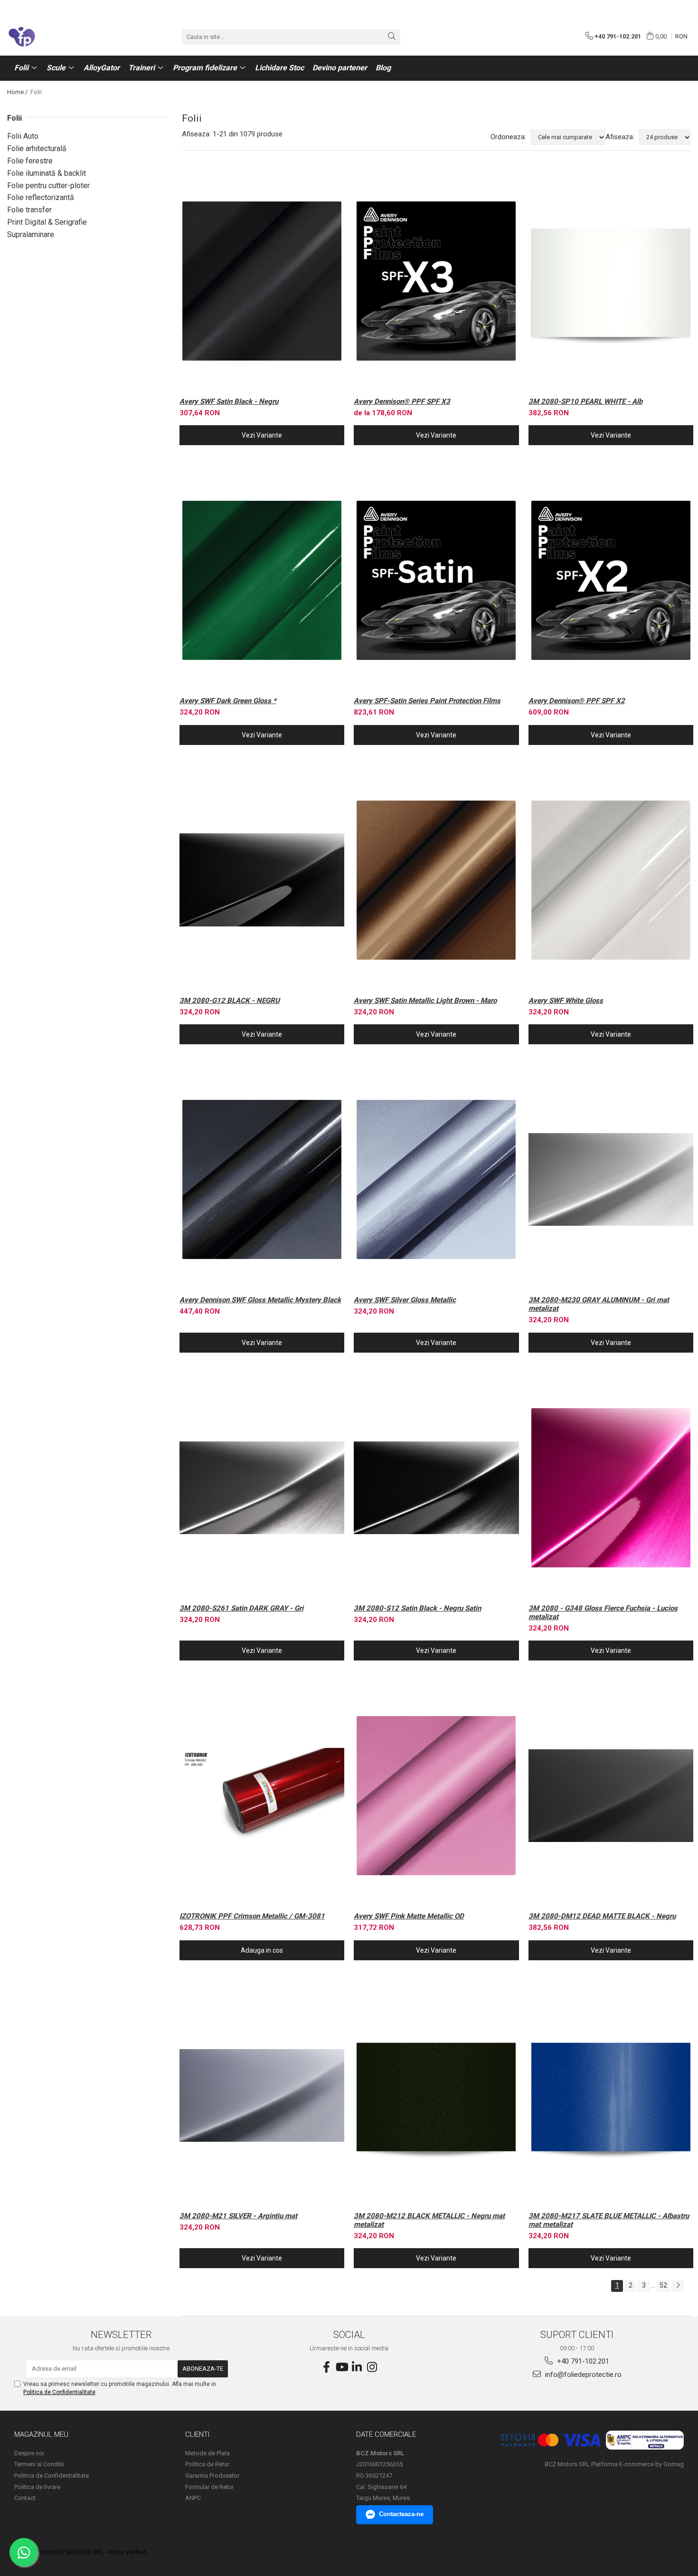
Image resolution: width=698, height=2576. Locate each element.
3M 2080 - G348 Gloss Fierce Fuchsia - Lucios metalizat (603, 1612)
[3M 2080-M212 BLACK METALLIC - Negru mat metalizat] (436, 2095)
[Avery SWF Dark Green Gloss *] (262, 580)
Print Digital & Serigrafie (47, 222)
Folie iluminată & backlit (47, 173)
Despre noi (29, 2453)
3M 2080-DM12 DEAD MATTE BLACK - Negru (602, 1916)
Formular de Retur (209, 2487)
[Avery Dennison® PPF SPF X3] (436, 281)
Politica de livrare (37, 2487)
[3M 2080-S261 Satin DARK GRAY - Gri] (262, 1488)
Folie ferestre (30, 161)
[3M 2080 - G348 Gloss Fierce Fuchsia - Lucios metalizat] (611, 1488)
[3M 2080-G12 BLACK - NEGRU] (262, 880)
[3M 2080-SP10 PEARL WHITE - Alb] (611, 281)
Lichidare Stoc (279, 68)
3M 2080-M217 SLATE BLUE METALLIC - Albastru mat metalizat (609, 2220)
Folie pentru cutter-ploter (48, 186)
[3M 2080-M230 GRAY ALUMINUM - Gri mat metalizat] (611, 1179)
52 (663, 2285)
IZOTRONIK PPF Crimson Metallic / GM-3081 (252, 1916)
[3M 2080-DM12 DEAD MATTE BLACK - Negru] (611, 1796)
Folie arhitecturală (37, 148)
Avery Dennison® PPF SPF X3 (402, 401)
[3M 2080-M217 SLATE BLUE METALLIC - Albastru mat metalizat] (611, 2095)
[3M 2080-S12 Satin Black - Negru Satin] (436, 1488)
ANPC (193, 2498)
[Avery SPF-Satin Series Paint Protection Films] (436, 580)
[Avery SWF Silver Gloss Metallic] (436, 1179)
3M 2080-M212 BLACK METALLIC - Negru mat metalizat (429, 2220)
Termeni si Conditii (39, 2464)
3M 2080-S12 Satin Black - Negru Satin (417, 1608)
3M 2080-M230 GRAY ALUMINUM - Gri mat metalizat (599, 1304)
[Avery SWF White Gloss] (611, 880)
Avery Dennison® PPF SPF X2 (577, 701)
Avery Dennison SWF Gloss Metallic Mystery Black (260, 1300)
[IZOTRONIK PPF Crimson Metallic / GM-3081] (262, 1796)
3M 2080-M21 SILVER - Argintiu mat (238, 2216)
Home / (18, 92)
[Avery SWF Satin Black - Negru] (262, 281)
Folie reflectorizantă (41, 197)
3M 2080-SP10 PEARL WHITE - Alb (585, 401)
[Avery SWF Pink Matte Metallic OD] (436, 1796)
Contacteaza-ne (401, 2514)
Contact (25, 2498)
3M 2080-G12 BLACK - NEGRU (230, 1001)
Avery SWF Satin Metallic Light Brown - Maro (425, 1001)
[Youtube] (341, 2367)
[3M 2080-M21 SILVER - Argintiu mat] (262, 2095)
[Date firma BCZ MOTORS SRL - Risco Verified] (81, 2552)
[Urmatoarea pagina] (678, 2286)
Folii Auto (23, 136)
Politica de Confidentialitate (59, 2392)
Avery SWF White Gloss (566, 1001)
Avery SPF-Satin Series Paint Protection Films (427, 701)
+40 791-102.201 (582, 2361)
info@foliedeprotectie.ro (582, 2375)
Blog (383, 68)
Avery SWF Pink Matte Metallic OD (409, 1916)
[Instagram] (372, 2367)
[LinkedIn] (357, 2367)
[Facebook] (326, 2367)
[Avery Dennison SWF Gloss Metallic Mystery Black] (262, 1179)
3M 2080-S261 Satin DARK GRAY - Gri (241, 1608)
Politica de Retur (207, 2464)
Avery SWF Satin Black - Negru (229, 401)
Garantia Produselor (212, 2476)
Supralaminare (31, 234)
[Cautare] (392, 37)
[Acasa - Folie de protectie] (55, 37)
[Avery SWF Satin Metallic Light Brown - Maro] (436, 880)
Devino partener (340, 68)
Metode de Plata (208, 2453)
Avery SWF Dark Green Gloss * (228, 701)
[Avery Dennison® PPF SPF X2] (611, 580)
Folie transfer (29, 210)
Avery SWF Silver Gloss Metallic (405, 1300)
